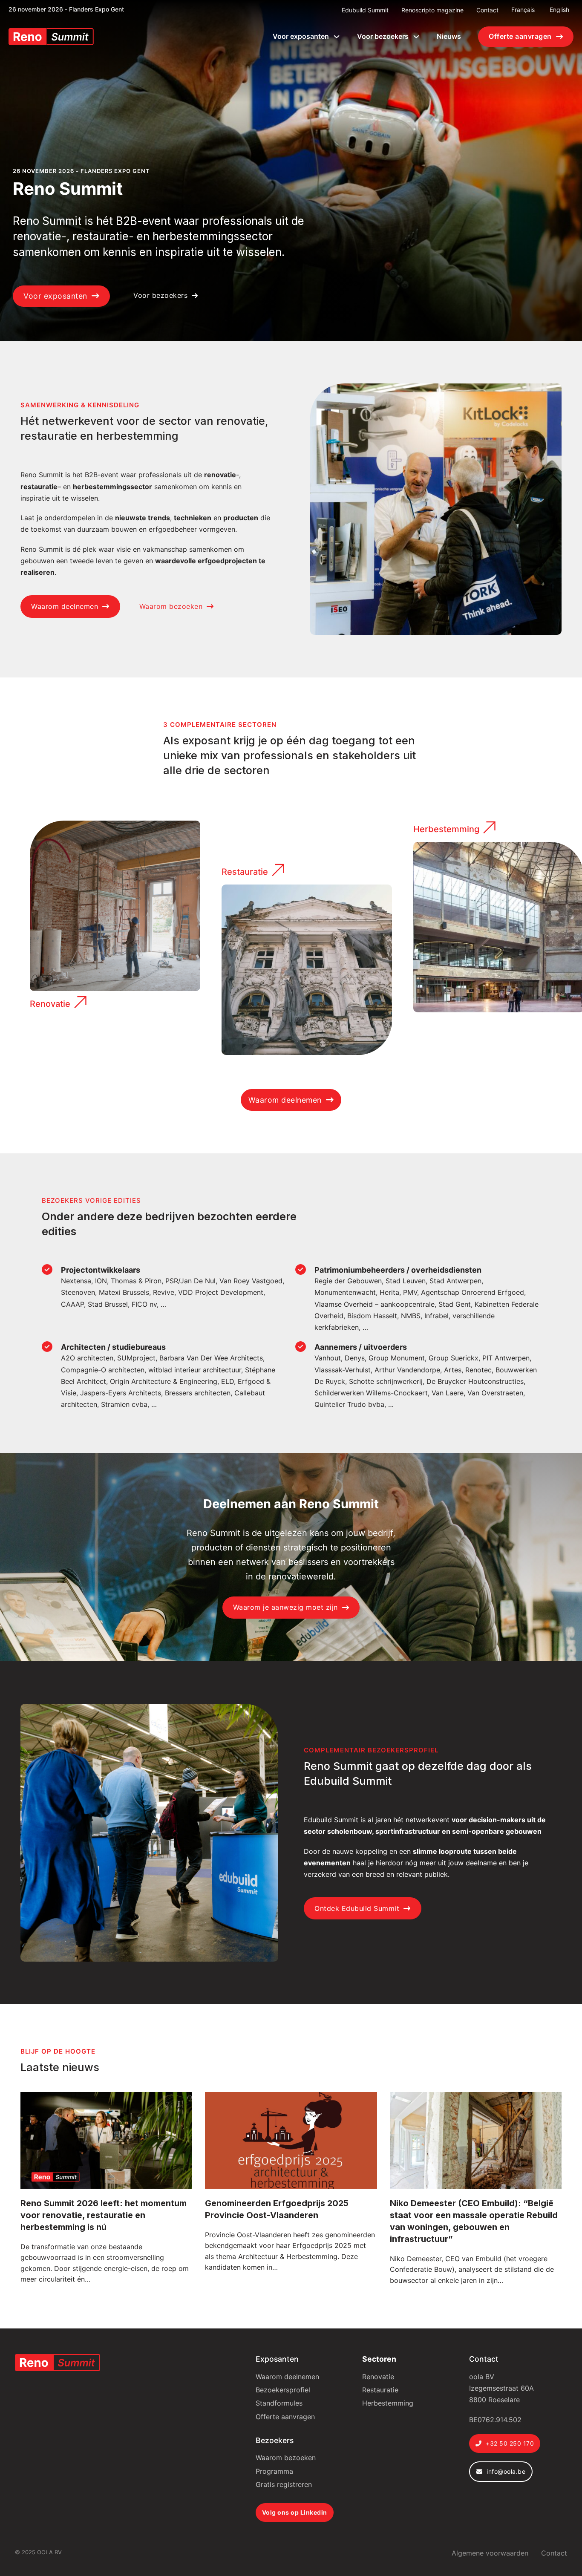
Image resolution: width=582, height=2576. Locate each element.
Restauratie (245, 872)
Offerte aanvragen (520, 36)
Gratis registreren (284, 2484)
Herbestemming (446, 829)
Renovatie (50, 1004)
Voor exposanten (301, 36)
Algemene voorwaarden (490, 2553)
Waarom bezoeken (171, 606)
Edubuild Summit (365, 10)
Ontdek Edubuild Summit (357, 1908)
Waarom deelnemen (65, 606)
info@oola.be (506, 2471)
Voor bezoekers (383, 36)
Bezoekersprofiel (283, 2390)
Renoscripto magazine (432, 10)
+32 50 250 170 (510, 2443)
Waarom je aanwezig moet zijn (285, 1607)
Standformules (279, 2403)
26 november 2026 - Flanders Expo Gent (66, 9)
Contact (487, 10)
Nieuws (449, 36)
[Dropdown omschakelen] (337, 37)
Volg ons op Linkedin (295, 2512)
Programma (274, 2471)
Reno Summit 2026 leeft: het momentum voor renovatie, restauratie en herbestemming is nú (104, 2215)
